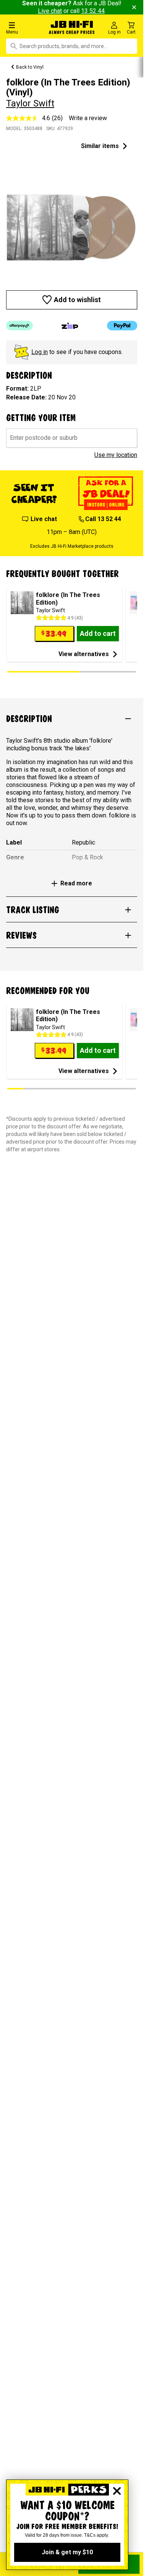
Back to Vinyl (30, 67)
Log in (40, 352)
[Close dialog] (117, 2491)
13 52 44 (93, 11)
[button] (25, 28)
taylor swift (30, 103)
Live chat (50, 11)
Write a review (88, 118)
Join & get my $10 (67, 2552)
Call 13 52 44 (103, 519)
